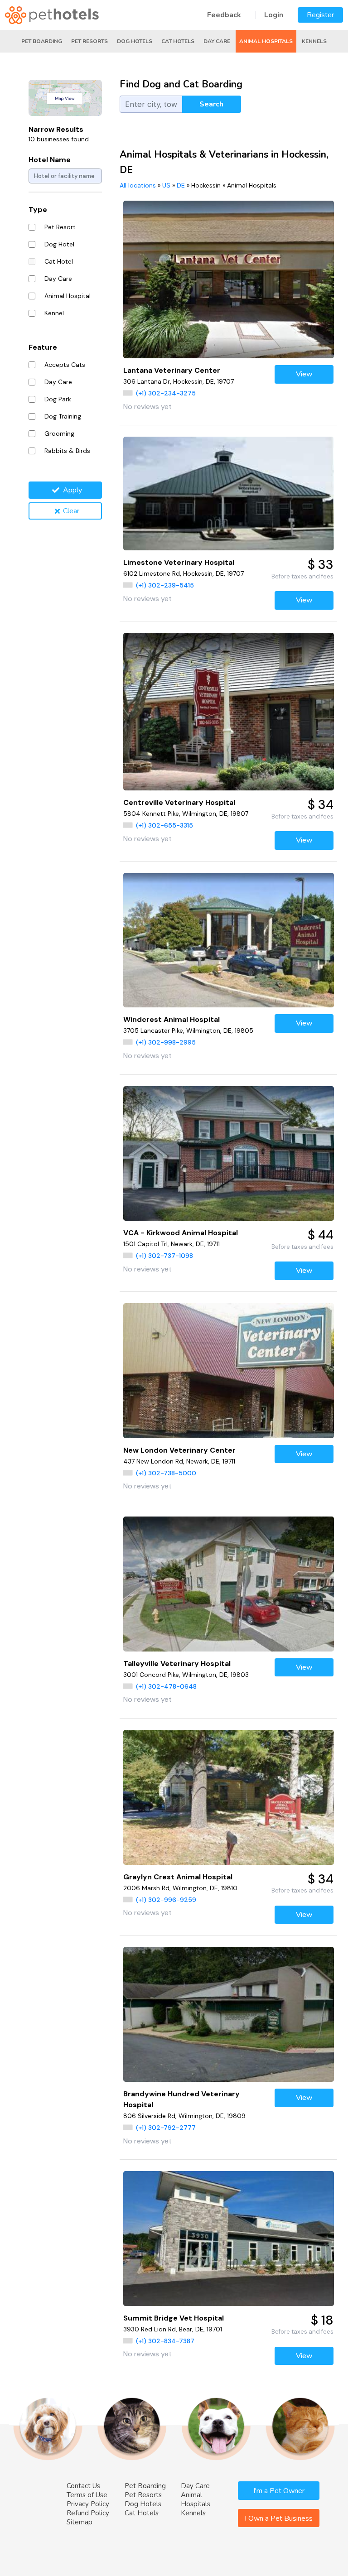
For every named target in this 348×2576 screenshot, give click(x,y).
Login (274, 15)
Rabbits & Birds (67, 451)
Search (211, 104)
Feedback (224, 15)
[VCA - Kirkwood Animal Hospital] (229, 1153)
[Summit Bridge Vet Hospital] (229, 2238)
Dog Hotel (59, 244)
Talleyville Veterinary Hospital (177, 1664)
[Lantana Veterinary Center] (229, 279)
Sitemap (80, 2522)
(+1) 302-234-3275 (166, 393)
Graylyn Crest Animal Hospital (178, 1877)
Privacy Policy (88, 2504)
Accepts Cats (65, 365)
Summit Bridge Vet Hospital (174, 2318)
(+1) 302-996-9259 (166, 1900)
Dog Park (58, 399)
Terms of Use (87, 2495)
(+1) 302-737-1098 (164, 1256)
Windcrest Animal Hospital (172, 1019)
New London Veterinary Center (179, 1450)
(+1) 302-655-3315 (164, 825)
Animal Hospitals (266, 41)
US (166, 185)
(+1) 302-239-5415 (165, 585)
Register (320, 15)
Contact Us (83, 2486)
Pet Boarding (42, 41)
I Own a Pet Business (279, 2518)
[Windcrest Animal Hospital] (229, 940)
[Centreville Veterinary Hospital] (229, 712)
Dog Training (63, 416)
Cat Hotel (59, 261)
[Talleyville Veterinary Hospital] (229, 1584)
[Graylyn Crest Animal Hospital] (229, 1797)
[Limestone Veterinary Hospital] (229, 494)
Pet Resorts (89, 41)
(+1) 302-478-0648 (166, 1686)
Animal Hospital (68, 296)
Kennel (54, 313)
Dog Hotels (135, 41)
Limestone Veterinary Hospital (179, 562)
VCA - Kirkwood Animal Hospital (181, 1233)
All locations (138, 185)
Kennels (314, 41)
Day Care (217, 41)
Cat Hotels (178, 41)
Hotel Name (50, 160)
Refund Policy (88, 2513)
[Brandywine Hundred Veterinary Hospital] (229, 2014)
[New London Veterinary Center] (229, 1370)
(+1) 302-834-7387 (165, 2341)
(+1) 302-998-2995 (166, 1042)
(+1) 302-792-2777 (166, 2128)
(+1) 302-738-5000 (166, 1473)
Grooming (59, 433)
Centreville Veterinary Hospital (179, 802)
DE (181, 185)
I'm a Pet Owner (279, 2491)
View (304, 374)
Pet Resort (60, 227)
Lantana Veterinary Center (172, 370)
